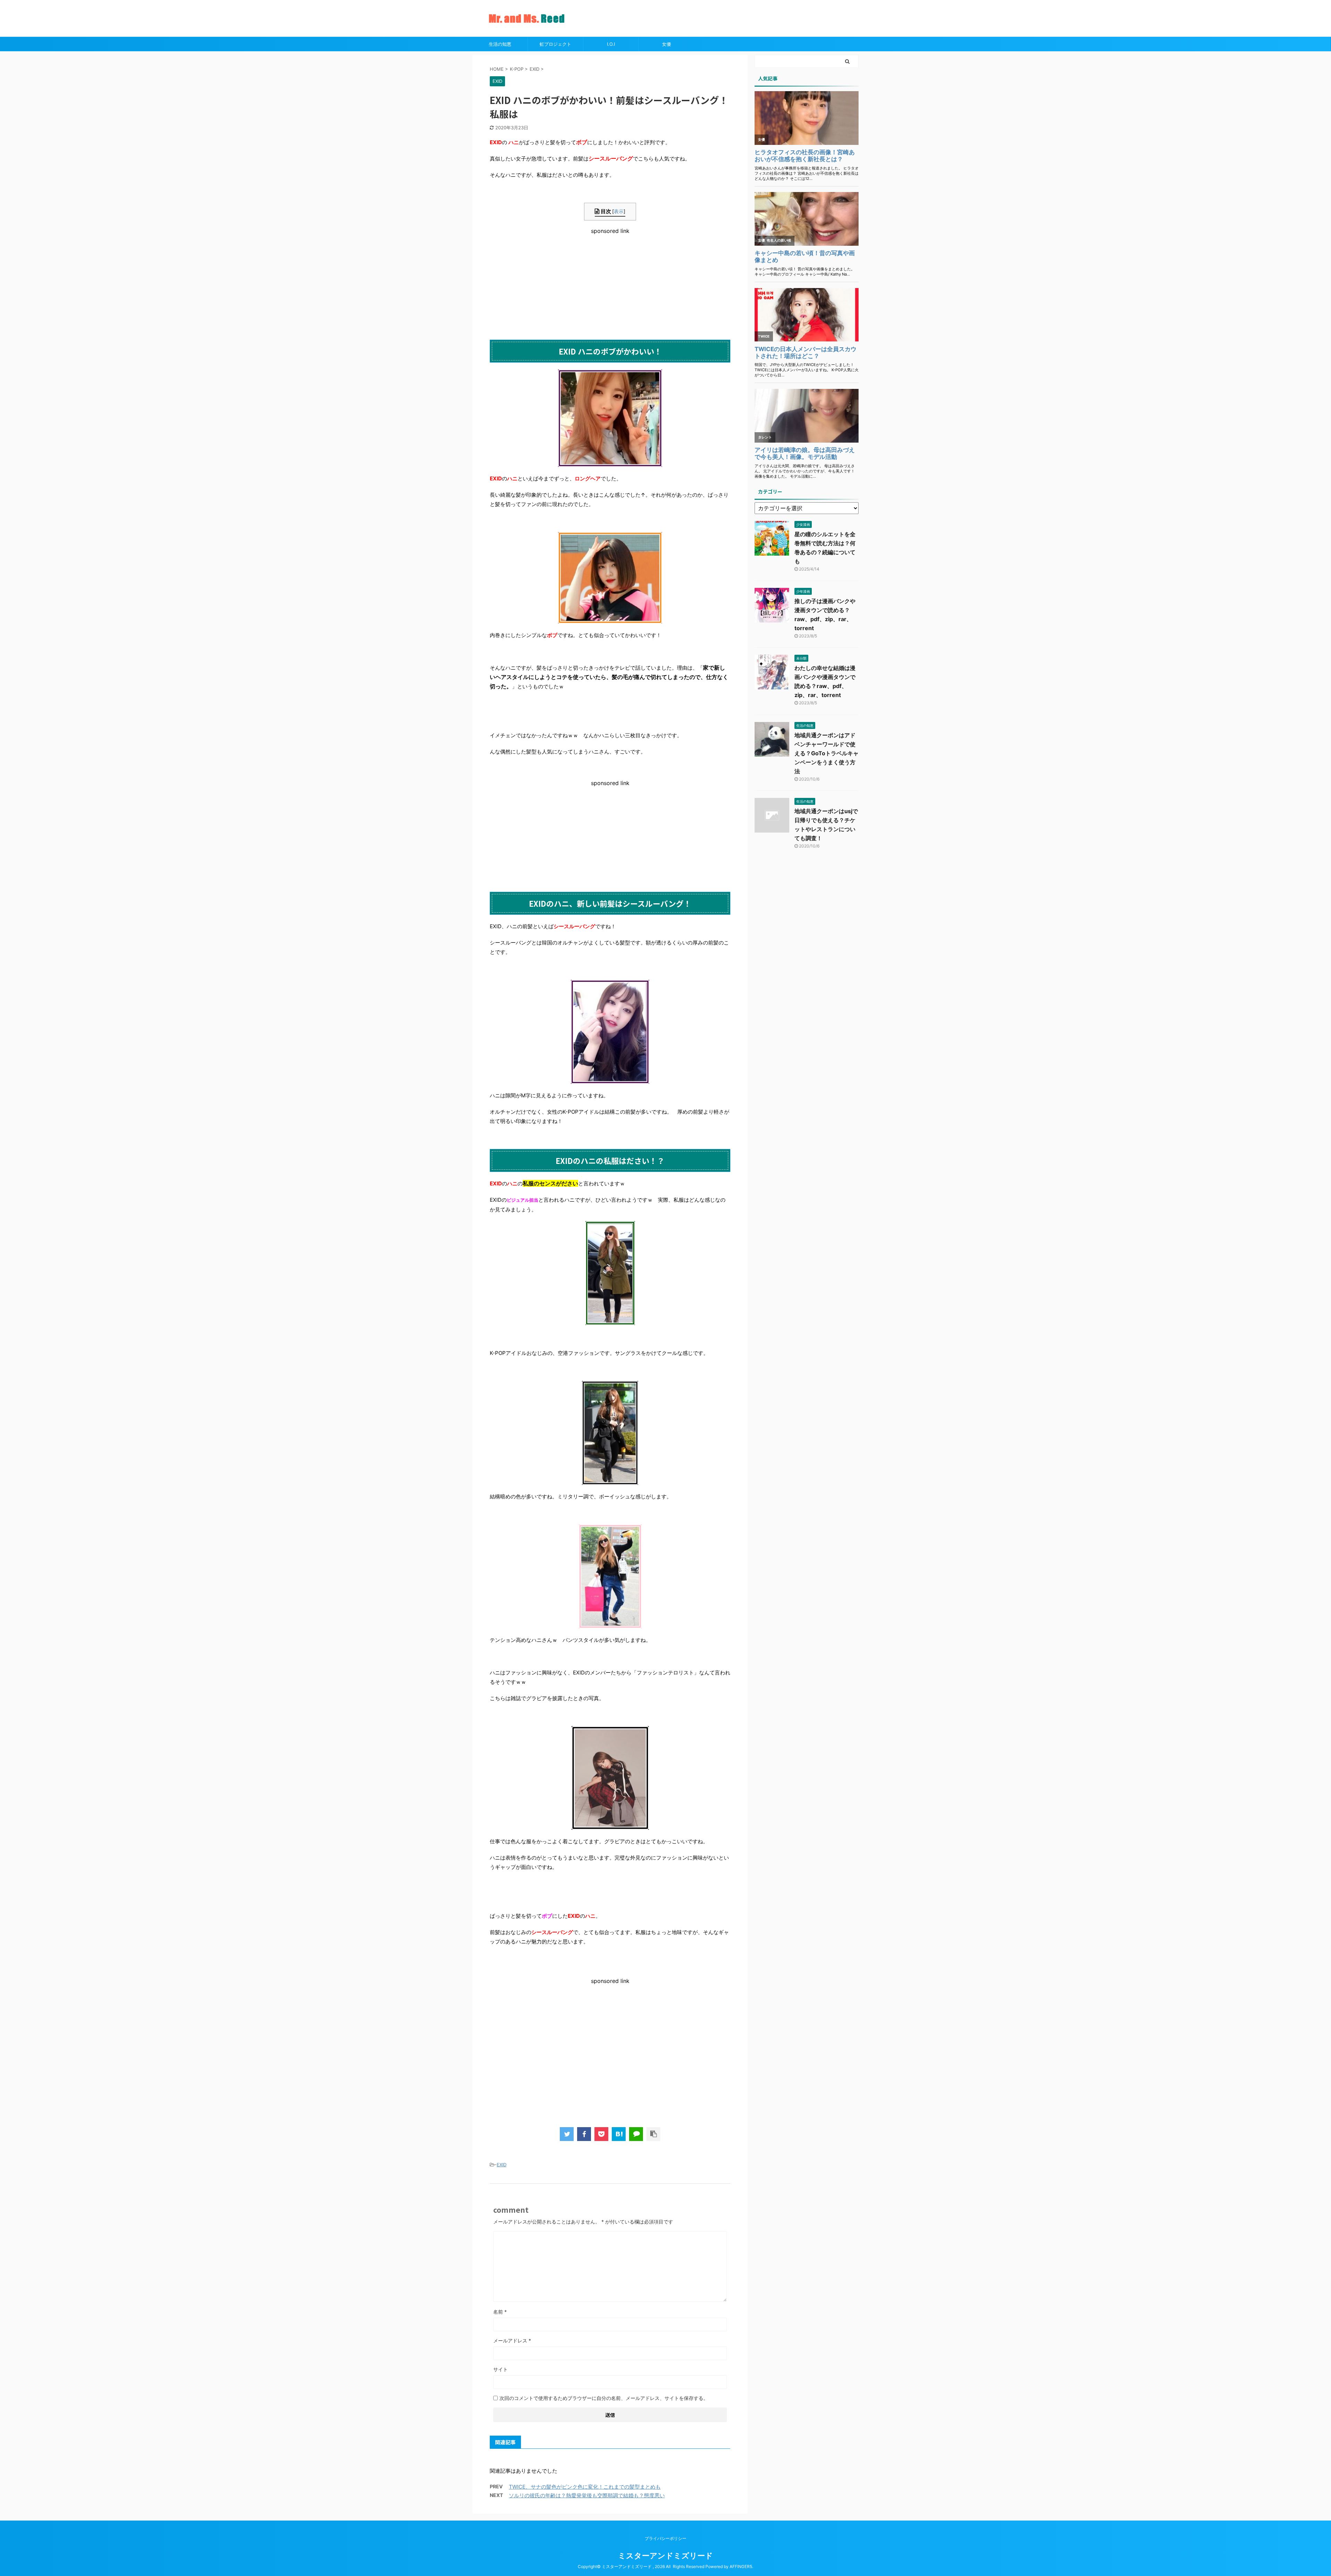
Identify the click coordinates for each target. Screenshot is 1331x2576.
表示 (619, 211)
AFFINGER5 (741, 2566)
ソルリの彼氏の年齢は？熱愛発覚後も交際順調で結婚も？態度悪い (587, 2495)
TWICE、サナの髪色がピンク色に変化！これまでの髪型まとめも (585, 2487)
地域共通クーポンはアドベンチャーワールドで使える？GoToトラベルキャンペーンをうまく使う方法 (827, 753)
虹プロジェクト (555, 44)
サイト (501, 2369)
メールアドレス (512, 2340)
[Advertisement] (610, 283)
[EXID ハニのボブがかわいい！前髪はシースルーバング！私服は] (619, 2134)
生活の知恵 (500, 44)
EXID (502, 2165)
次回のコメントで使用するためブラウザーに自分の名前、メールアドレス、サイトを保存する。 (604, 2398)
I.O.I (611, 44)
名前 (500, 2312)
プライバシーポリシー (665, 2538)
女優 (667, 44)
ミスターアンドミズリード (665, 2556)
